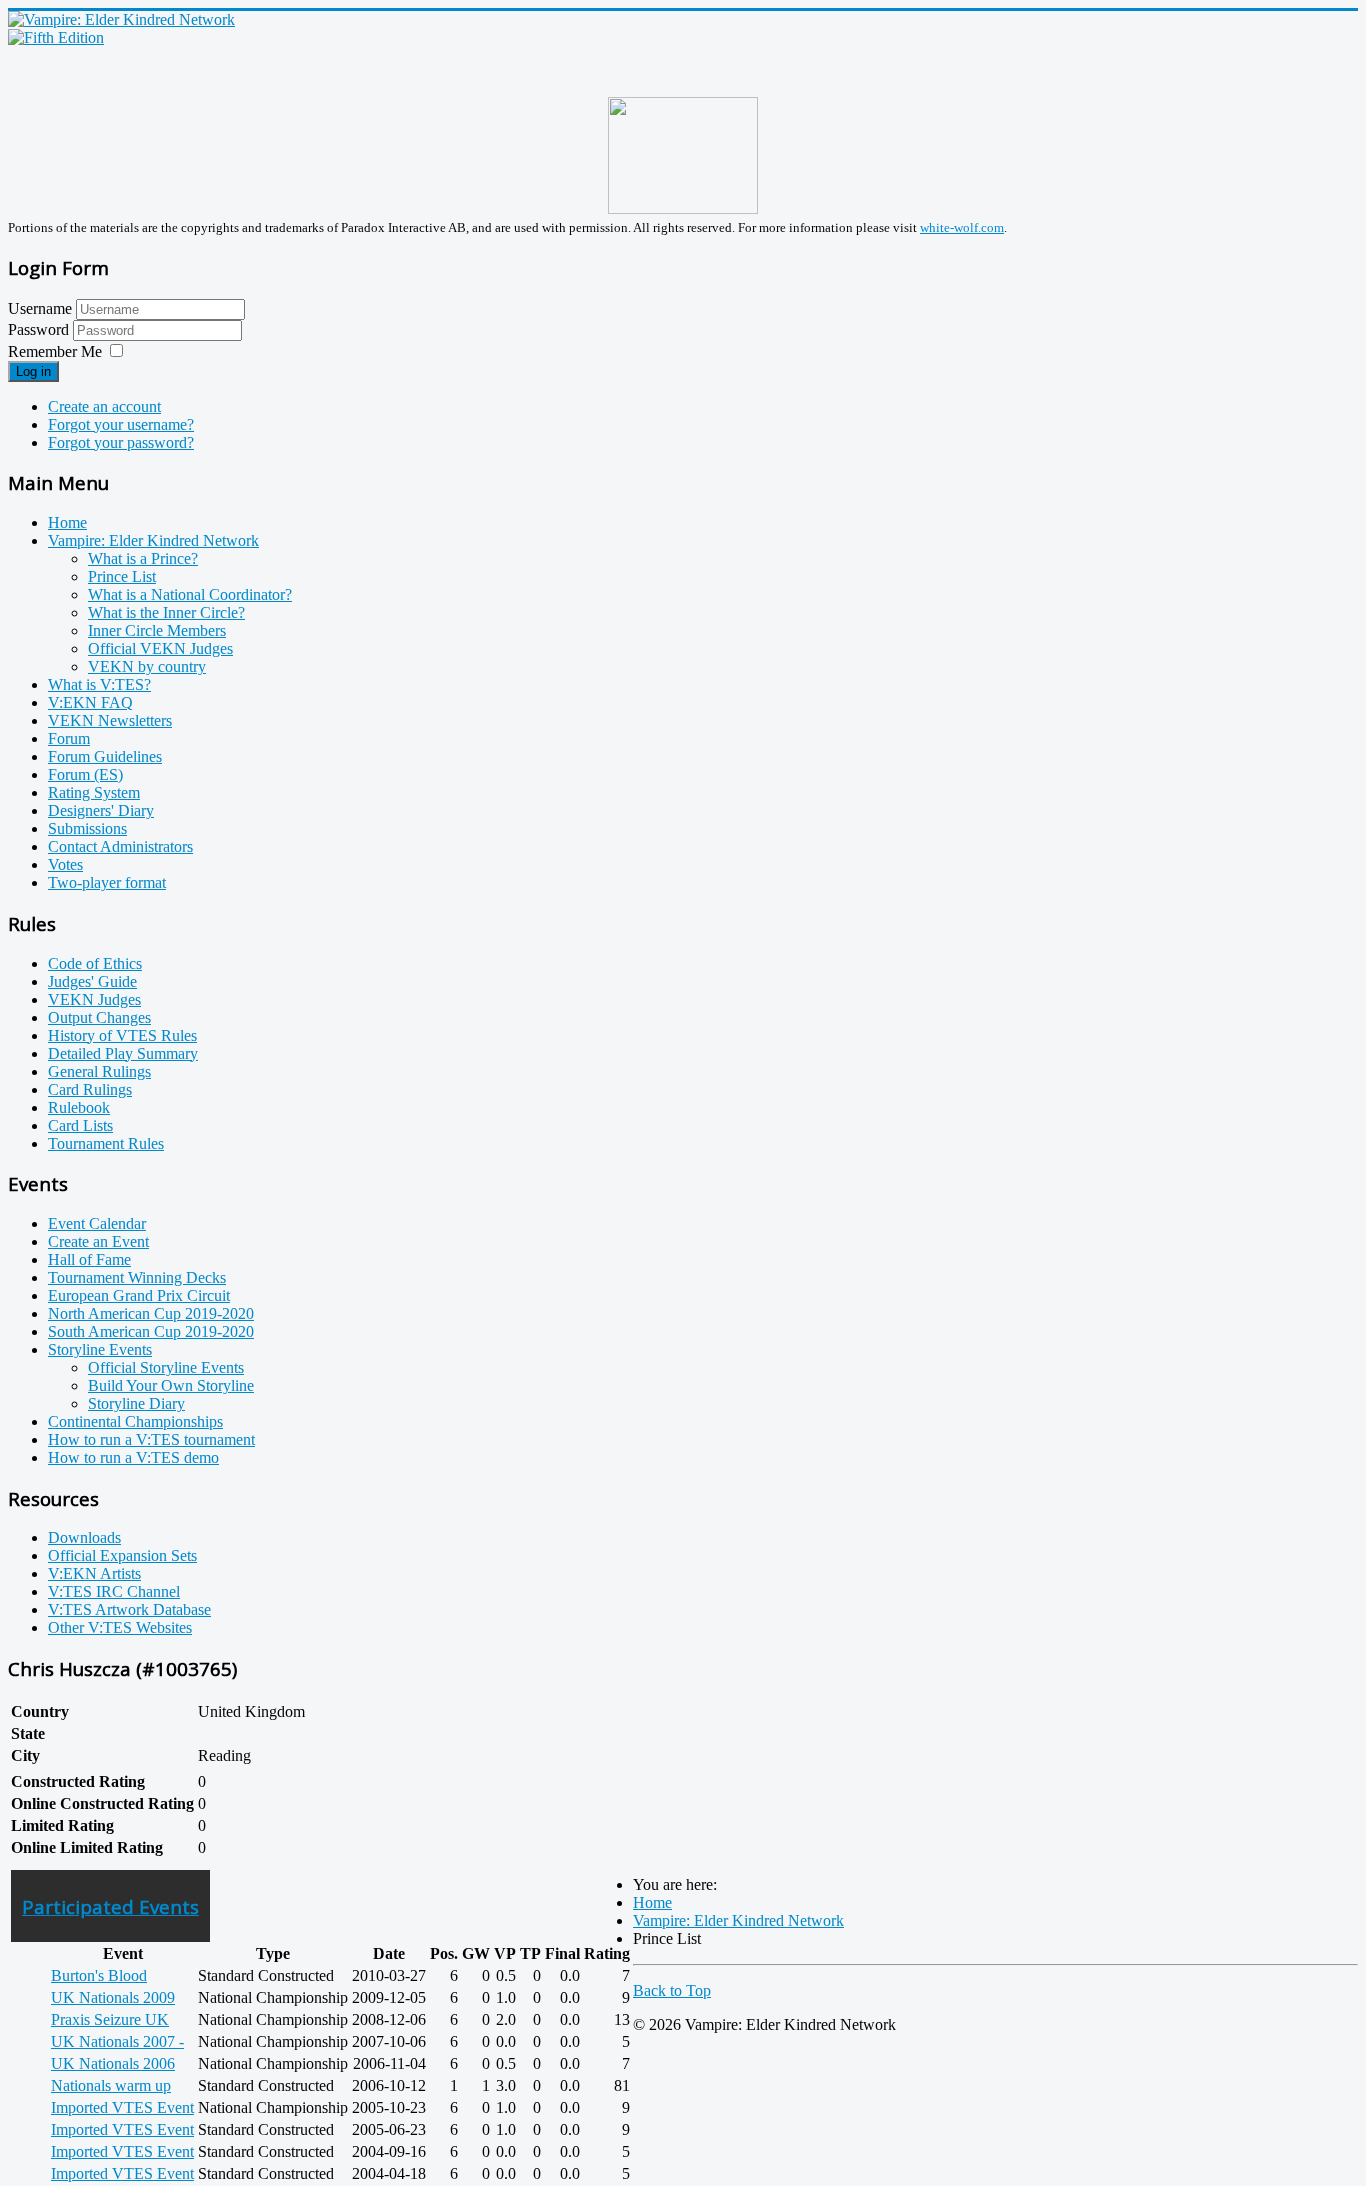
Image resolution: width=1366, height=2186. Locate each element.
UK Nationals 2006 (113, 2063)
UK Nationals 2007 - (117, 2041)
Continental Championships (135, 1421)
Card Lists (80, 1125)
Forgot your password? (121, 442)
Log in (33, 371)
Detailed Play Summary (123, 1053)
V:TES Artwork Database (129, 1609)
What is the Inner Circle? (166, 612)
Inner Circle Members (157, 630)
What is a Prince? (143, 558)
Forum (69, 738)
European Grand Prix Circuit (139, 1295)
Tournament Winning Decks (137, 1277)
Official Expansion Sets (122, 1555)
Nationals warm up (111, 2085)
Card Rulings (90, 1089)
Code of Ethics (95, 963)
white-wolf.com (962, 227)
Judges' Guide (92, 981)
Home (67, 522)
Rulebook (79, 1107)
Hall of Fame (89, 1259)
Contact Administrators (120, 846)
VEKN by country (147, 666)
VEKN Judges (94, 999)
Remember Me (55, 351)
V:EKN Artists (94, 1573)
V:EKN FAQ (90, 702)
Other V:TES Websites (120, 1627)
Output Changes (99, 1017)
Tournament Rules (106, 1143)
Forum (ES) (85, 774)
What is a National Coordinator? (190, 594)
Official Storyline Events (166, 1367)
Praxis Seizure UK (110, 2019)
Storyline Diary (136, 1403)
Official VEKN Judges (160, 648)
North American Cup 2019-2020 (151, 1313)
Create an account (104, 406)
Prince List (122, 576)
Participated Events (110, 1906)
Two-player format (107, 882)
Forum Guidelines (105, 756)
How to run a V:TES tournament (151, 1439)
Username (40, 308)
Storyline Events (100, 1349)
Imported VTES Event (122, 2107)
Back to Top (672, 1990)
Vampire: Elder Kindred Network (153, 540)
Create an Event (98, 1241)
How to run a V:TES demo (133, 1457)
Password (40, 329)
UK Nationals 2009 (113, 1997)
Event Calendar (97, 1223)
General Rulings (99, 1071)
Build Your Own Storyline (171, 1385)
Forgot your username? (121, 424)
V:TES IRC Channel (114, 1591)
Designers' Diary (101, 810)
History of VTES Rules (122, 1035)
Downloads (84, 1537)
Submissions (87, 828)
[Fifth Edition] (56, 37)
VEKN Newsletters (110, 720)
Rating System (94, 792)
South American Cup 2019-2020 (151, 1331)
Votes (65, 864)
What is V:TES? (99, 684)
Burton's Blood (99, 1975)
